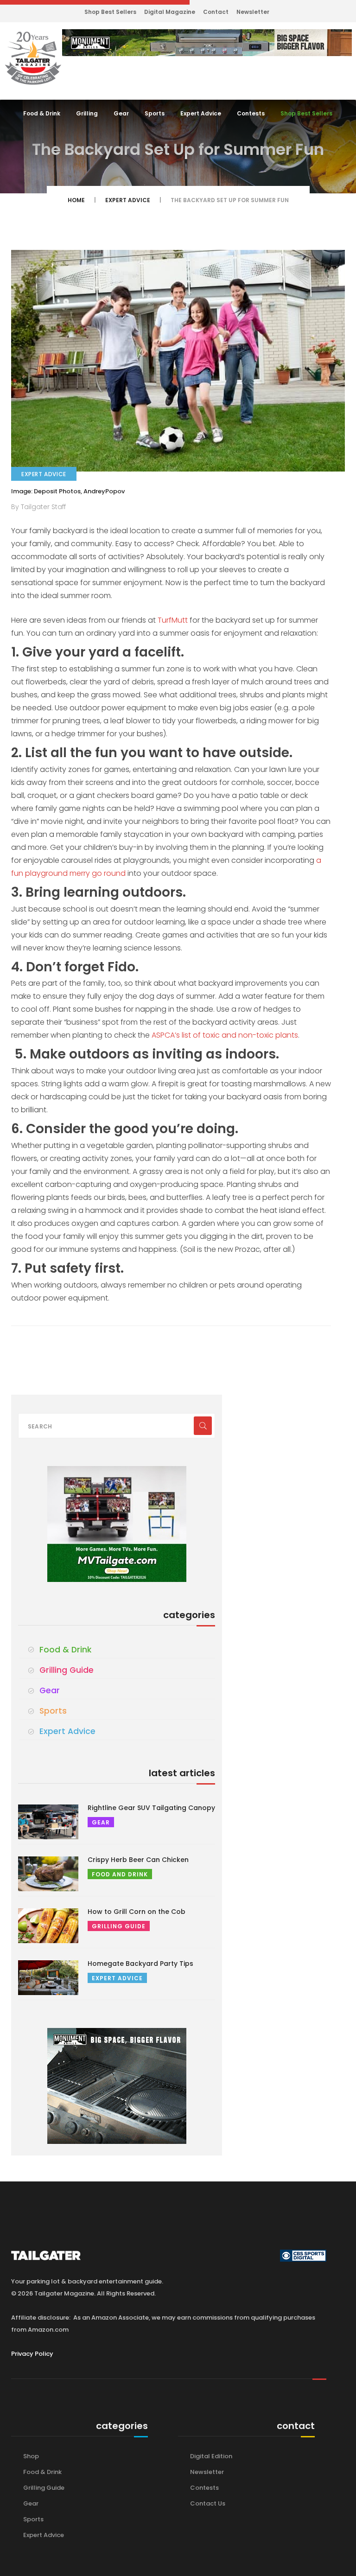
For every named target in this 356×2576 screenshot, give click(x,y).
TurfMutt (173, 620)
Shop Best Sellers (110, 12)
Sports (155, 113)
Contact (216, 12)
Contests (251, 113)
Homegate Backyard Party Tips (140, 1964)
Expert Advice (201, 113)
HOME (76, 200)
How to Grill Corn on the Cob (137, 1912)
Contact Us (208, 2503)
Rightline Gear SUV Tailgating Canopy (151, 1808)
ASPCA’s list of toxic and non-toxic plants (225, 1035)
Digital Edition (211, 2456)
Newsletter (253, 12)
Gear (121, 113)
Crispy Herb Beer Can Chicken (138, 1860)
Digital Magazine (170, 12)
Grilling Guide (67, 1670)
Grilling (87, 113)
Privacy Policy (32, 2354)
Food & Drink (42, 113)
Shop (31, 2456)
